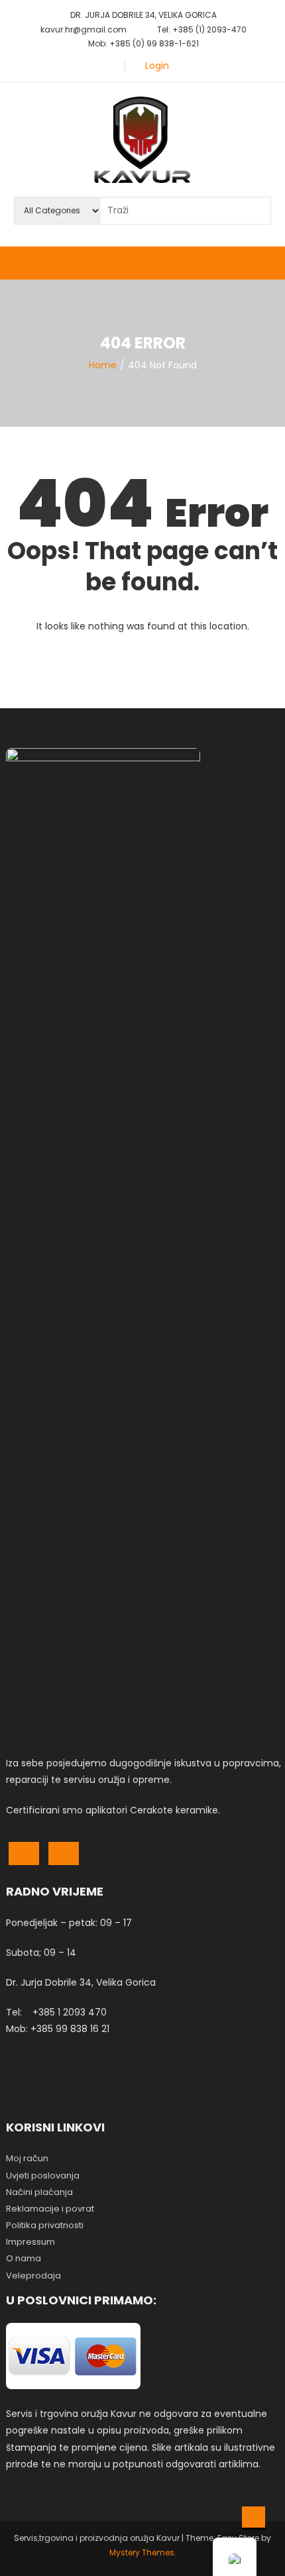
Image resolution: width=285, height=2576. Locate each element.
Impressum (30, 2242)
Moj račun (27, 2158)
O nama (24, 2258)
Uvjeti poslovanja (43, 2175)
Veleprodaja (33, 2276)
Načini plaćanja (39, 2192)
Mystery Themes (142, 2552)
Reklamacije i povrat (50, 2209)
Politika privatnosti (45, 2225)
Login (157, 66)
